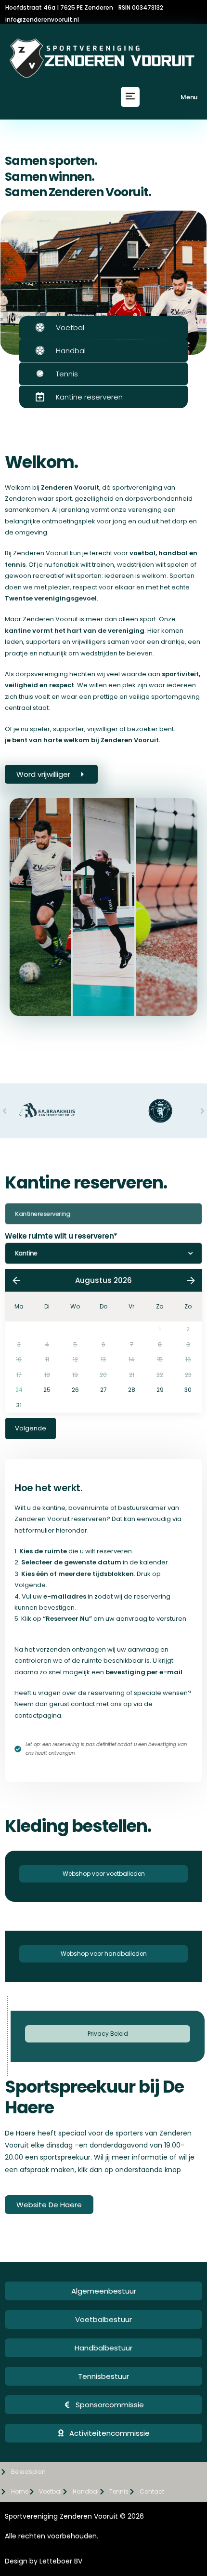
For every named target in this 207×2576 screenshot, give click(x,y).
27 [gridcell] (103, 1390)
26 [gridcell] (75, 1390)
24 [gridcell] (19, 1390)
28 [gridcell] (132, 1390)
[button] (130, 97)
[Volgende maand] (191, 1281)
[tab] (40, 907)
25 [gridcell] (47, 1390)
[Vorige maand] (16, 1281)
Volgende (31, 1428)
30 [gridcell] (188, 1390)
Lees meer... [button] (33, 1014)
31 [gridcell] (19, 1405)
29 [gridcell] (160, 1390)
